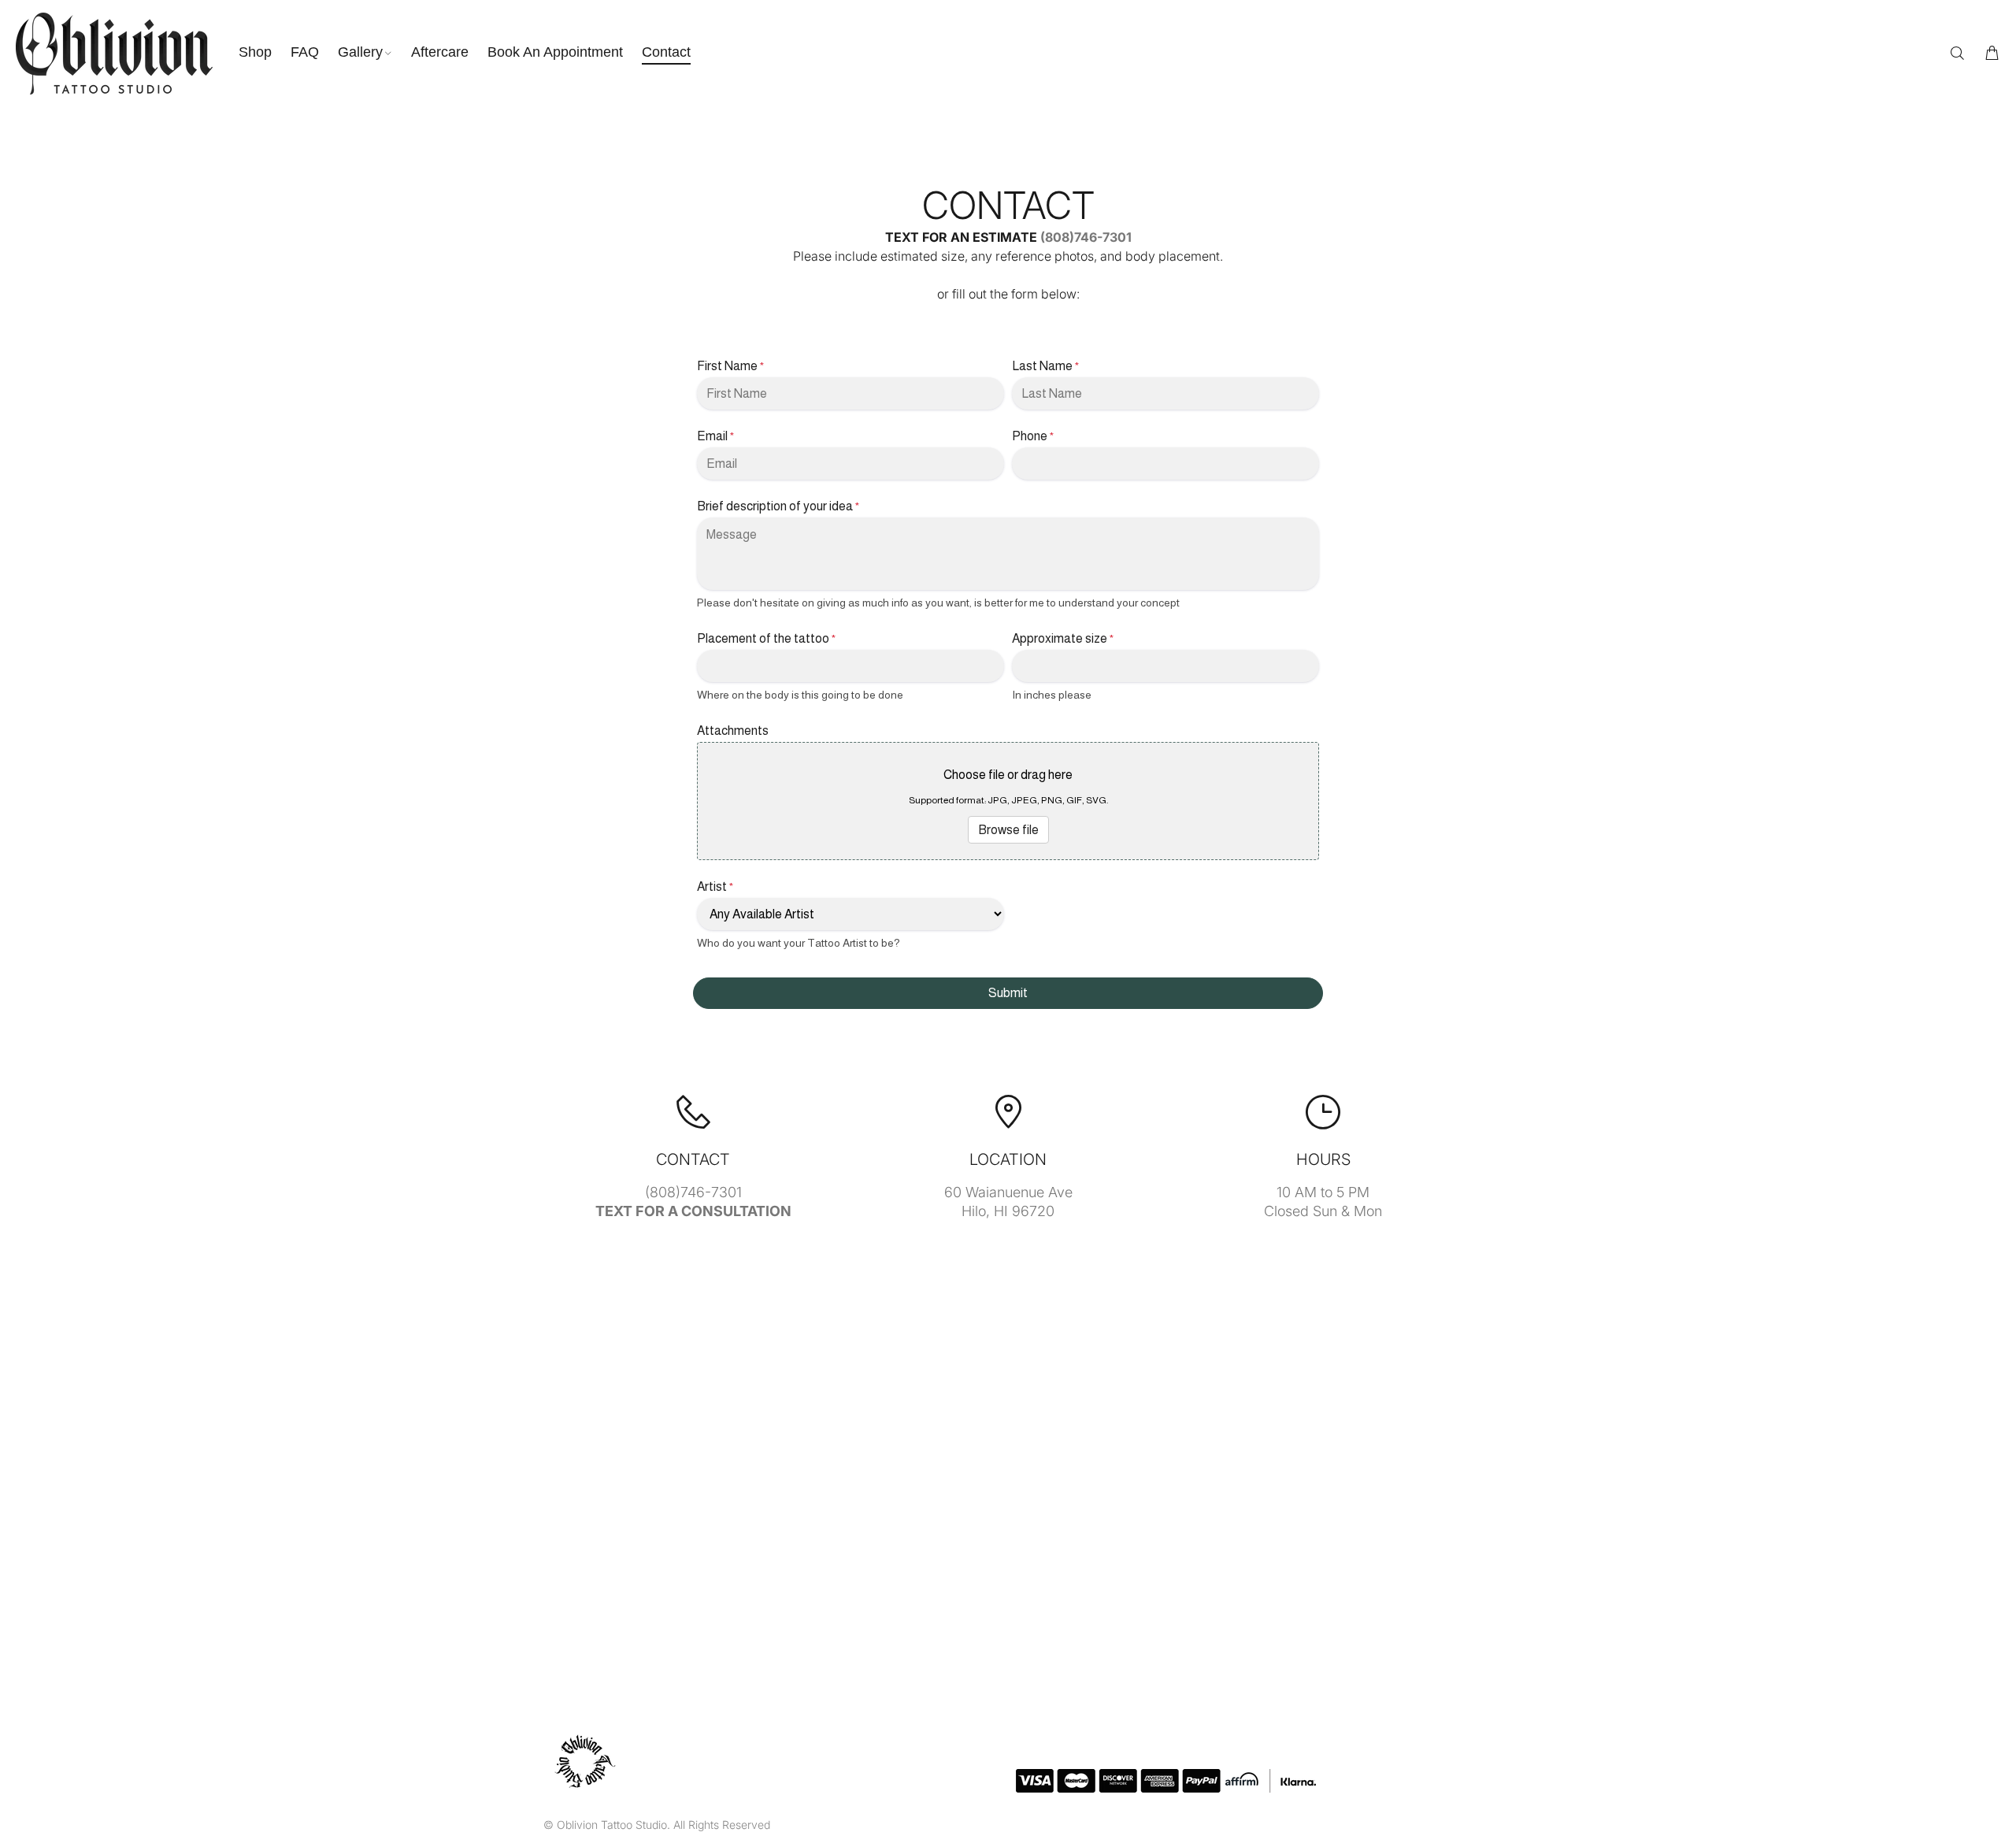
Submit (1008, 993)
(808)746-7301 (1086, 237)
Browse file (1008, 830)
